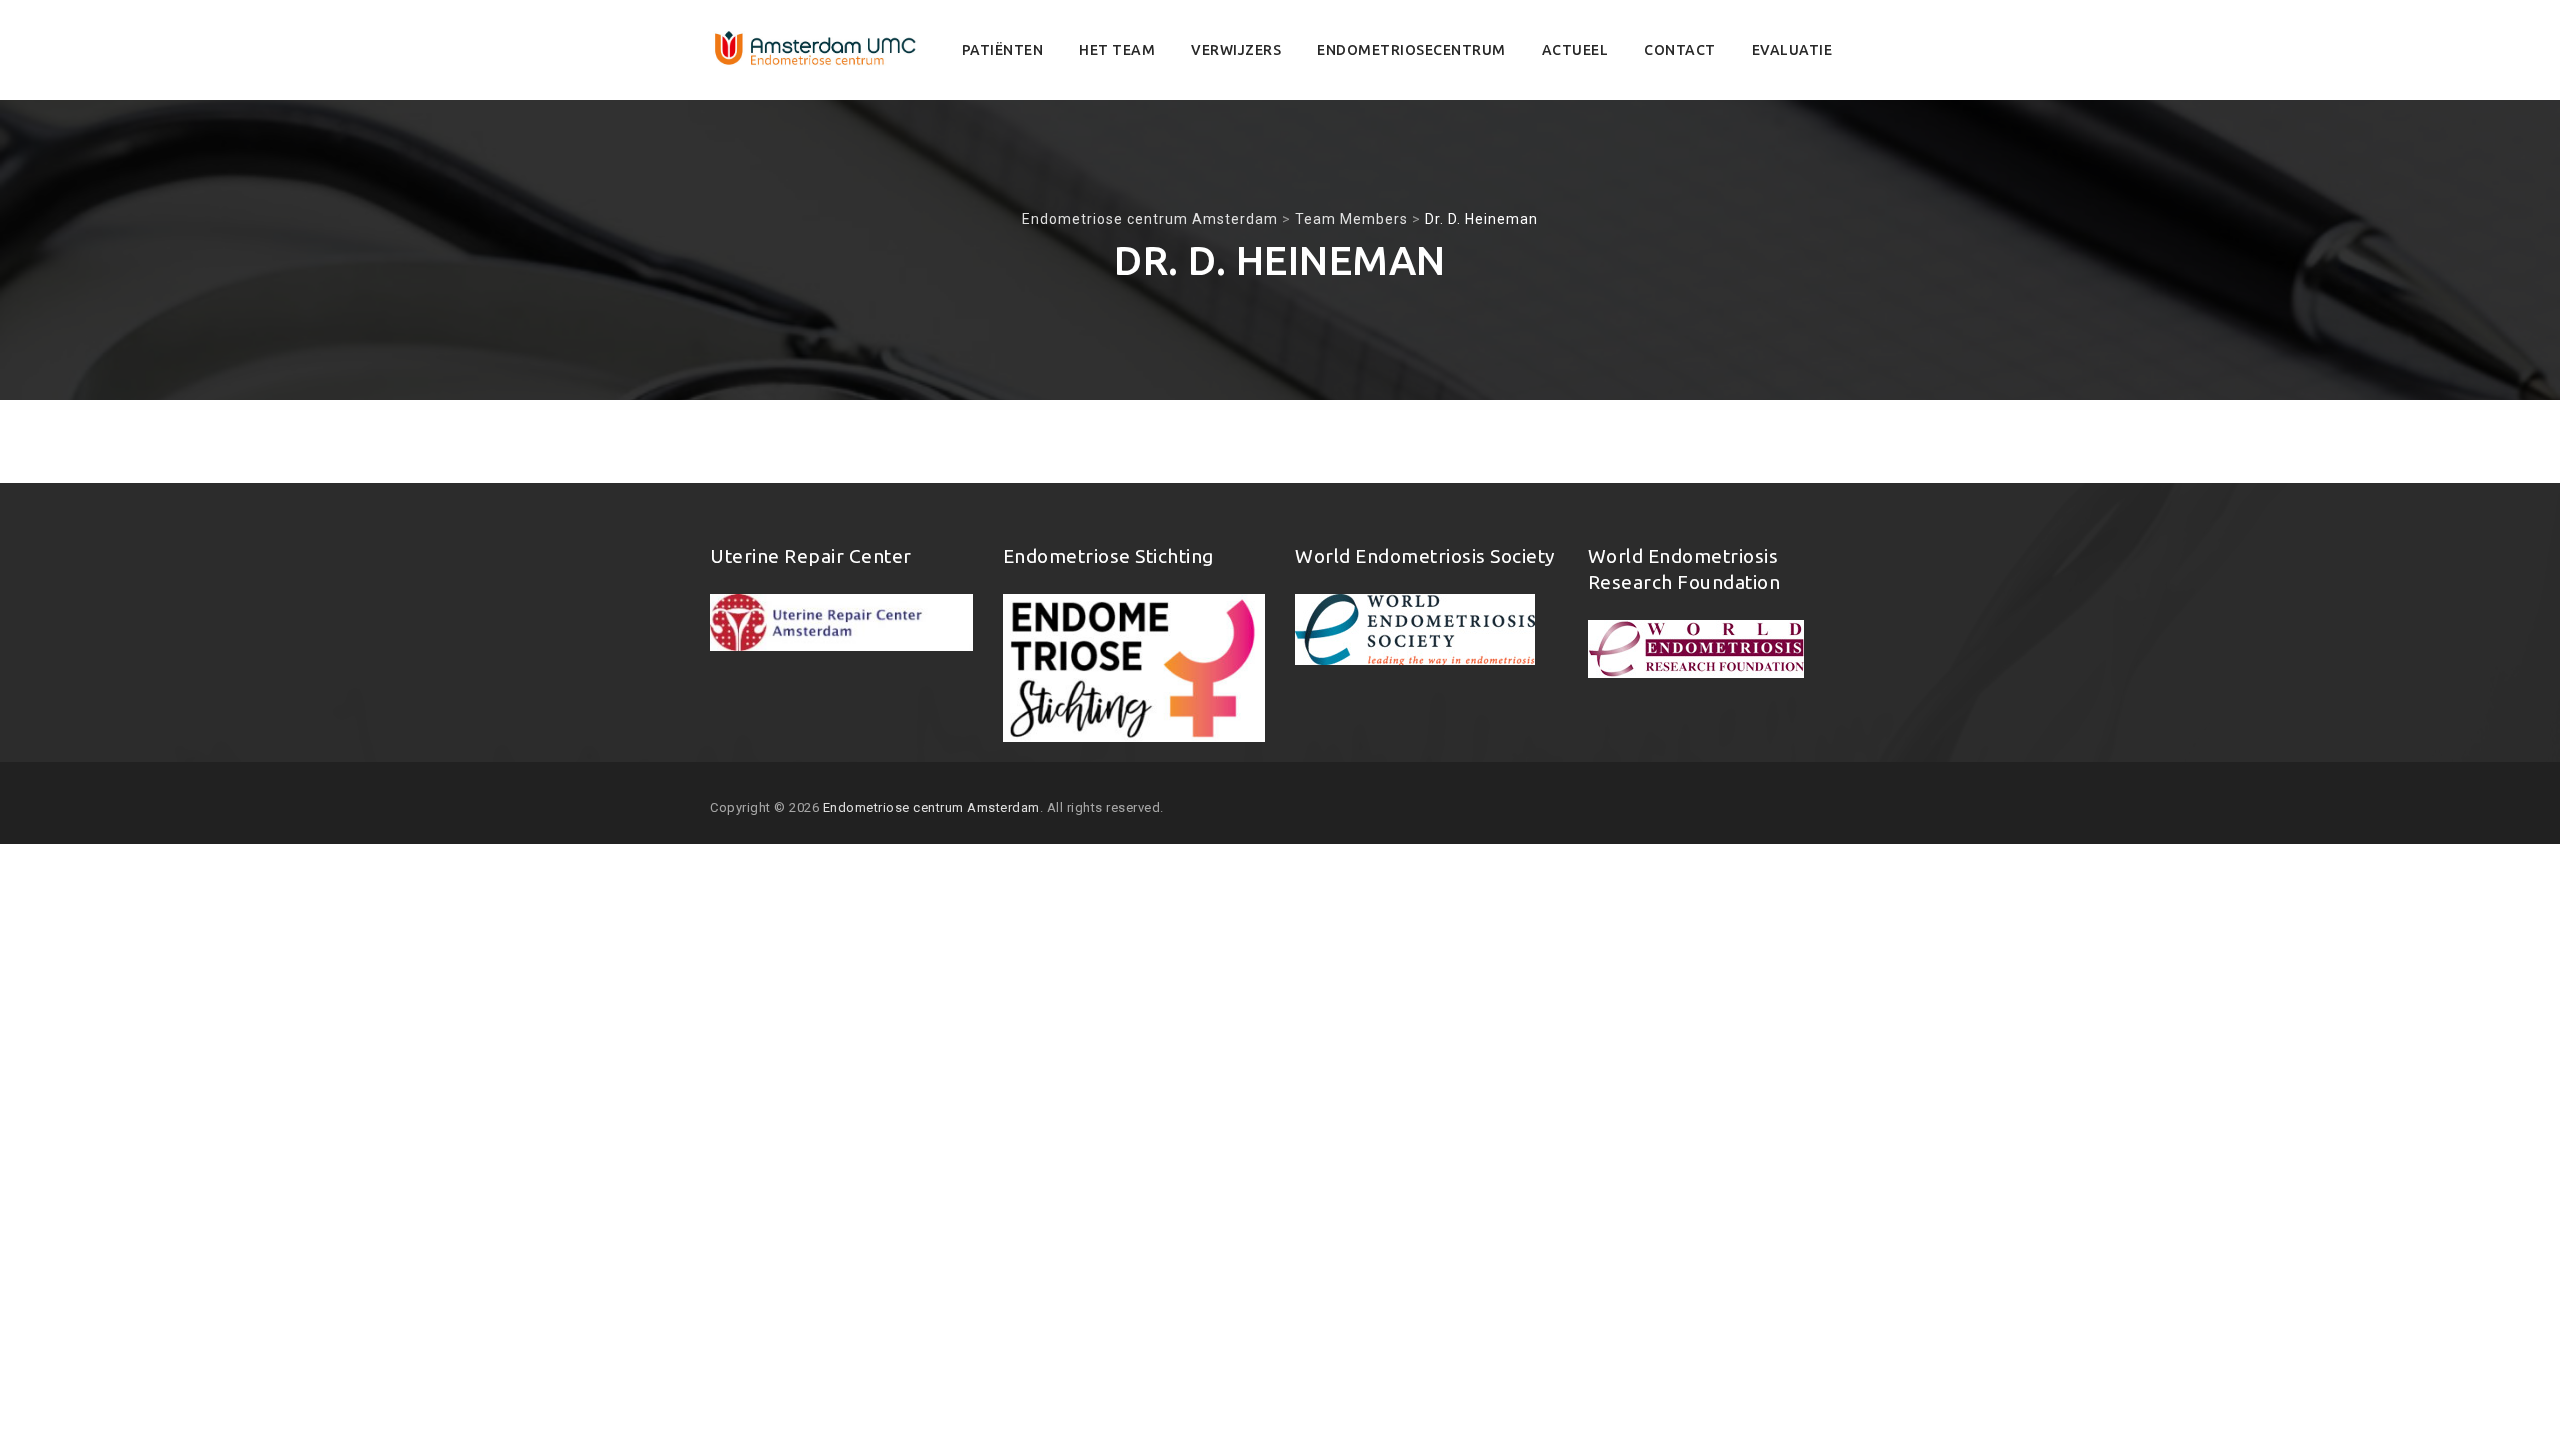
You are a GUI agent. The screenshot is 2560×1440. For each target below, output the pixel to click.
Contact (1680, 50)
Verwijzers (1236, 50)
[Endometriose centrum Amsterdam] (816, 50)
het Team (1117, 50)
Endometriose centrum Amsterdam (931, 807)
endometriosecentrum (1411, 50)
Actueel (1575, 50)
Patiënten (1003, 50)
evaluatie (1792, 50)
